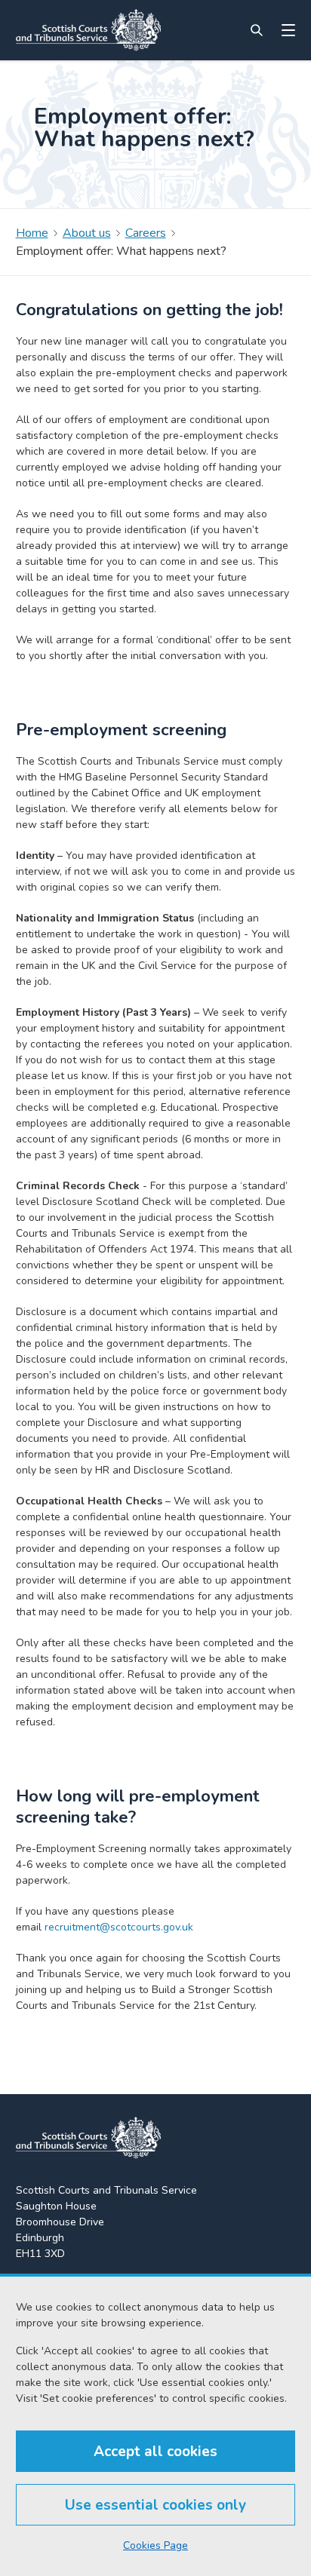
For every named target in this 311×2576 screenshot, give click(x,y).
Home (32, 233)
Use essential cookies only (155, 2505)
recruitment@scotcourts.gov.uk (119, 1927)
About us (87, 233)
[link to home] (88, 2138)
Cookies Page (155, 2545)
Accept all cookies (155, 2452)
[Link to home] (88, 30)
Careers (146, 233)
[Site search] (257, 30)
